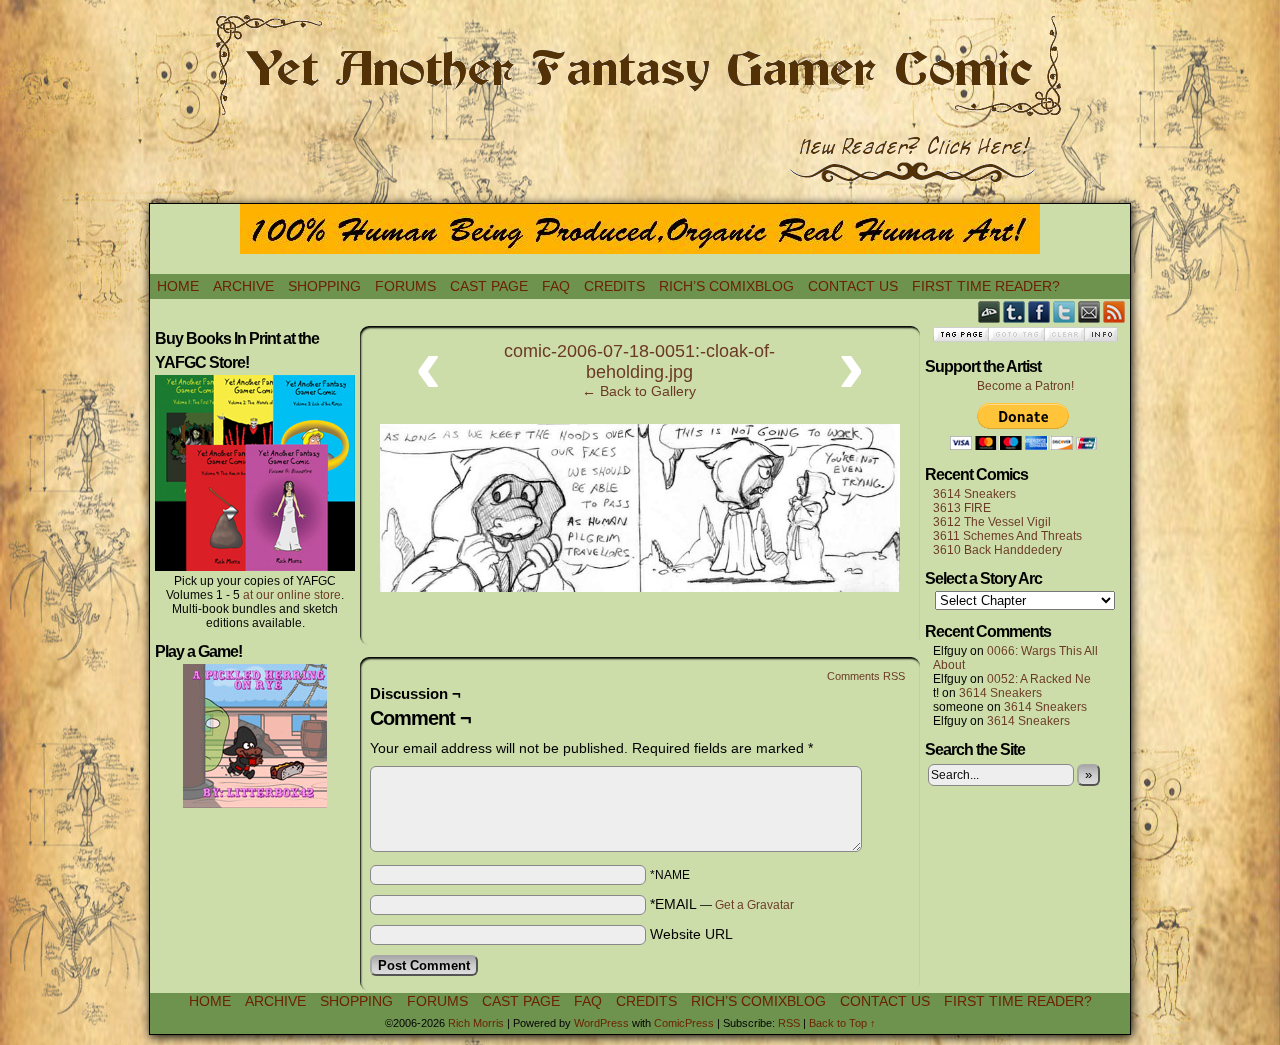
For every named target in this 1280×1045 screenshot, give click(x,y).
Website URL (691, 934)
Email (1089, 311)
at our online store (292, 595)
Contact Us (853, 286)
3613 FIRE (962, 508)
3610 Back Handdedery (997, 550)
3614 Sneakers (974, 494)
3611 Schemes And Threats (1007, 536)
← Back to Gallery (639, 391)
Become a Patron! (1025, 386)
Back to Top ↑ (842, 1023)
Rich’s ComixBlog (726, 286)
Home (178, 286)
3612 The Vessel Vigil (992, 522)
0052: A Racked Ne (1039, 679)
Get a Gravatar (754, 905)
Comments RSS (866, 676)
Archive (243, 286)
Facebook (1039, 311)
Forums (405, 286)
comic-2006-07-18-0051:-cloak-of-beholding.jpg (639, 361)
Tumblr (1014, 311)
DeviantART (989, 311)
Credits (614, 286)
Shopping (324, 286)
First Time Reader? (986, 286)
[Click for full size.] (640, 587)
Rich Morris (476, 1023)
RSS (1114, 311)
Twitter (1064, 311)
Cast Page (489, 286)
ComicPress (684, 1023)
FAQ (556, 286)
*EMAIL (722, 904)
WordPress (601, 1023)
